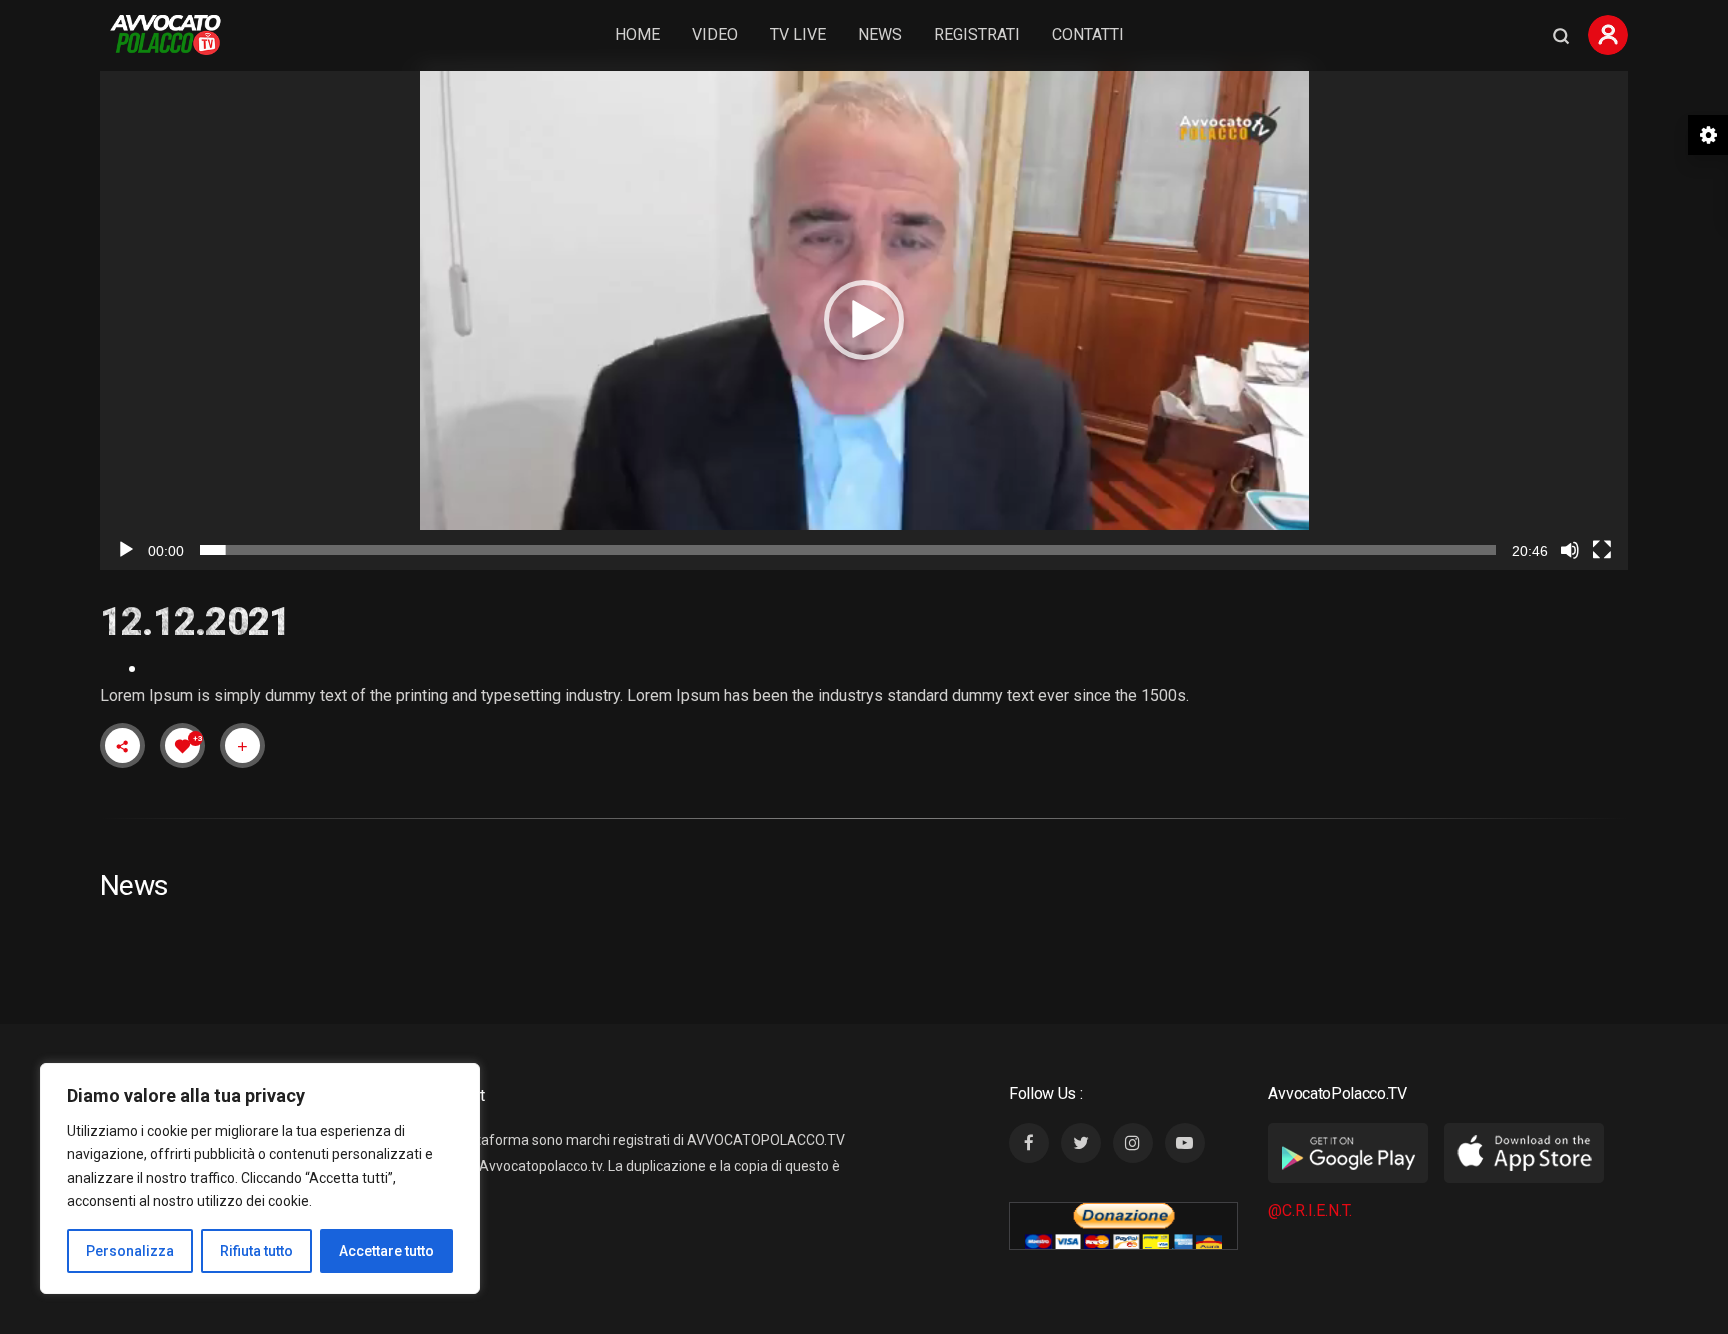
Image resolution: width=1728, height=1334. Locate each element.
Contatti (1088, 34)
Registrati (977, 34)
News (880, 34)
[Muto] (1570, 550)
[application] (864, 320)
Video (715, 34)
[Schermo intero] (1602, 550)
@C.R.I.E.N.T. (1310, 1210)
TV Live (798, 34)
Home (637, 34)
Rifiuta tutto (256, 1251)
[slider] (848, 550)
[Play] (126, 550)
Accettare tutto (386, 1251)
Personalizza (130, 1251)
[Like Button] (183, 746)
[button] (864, 320)
